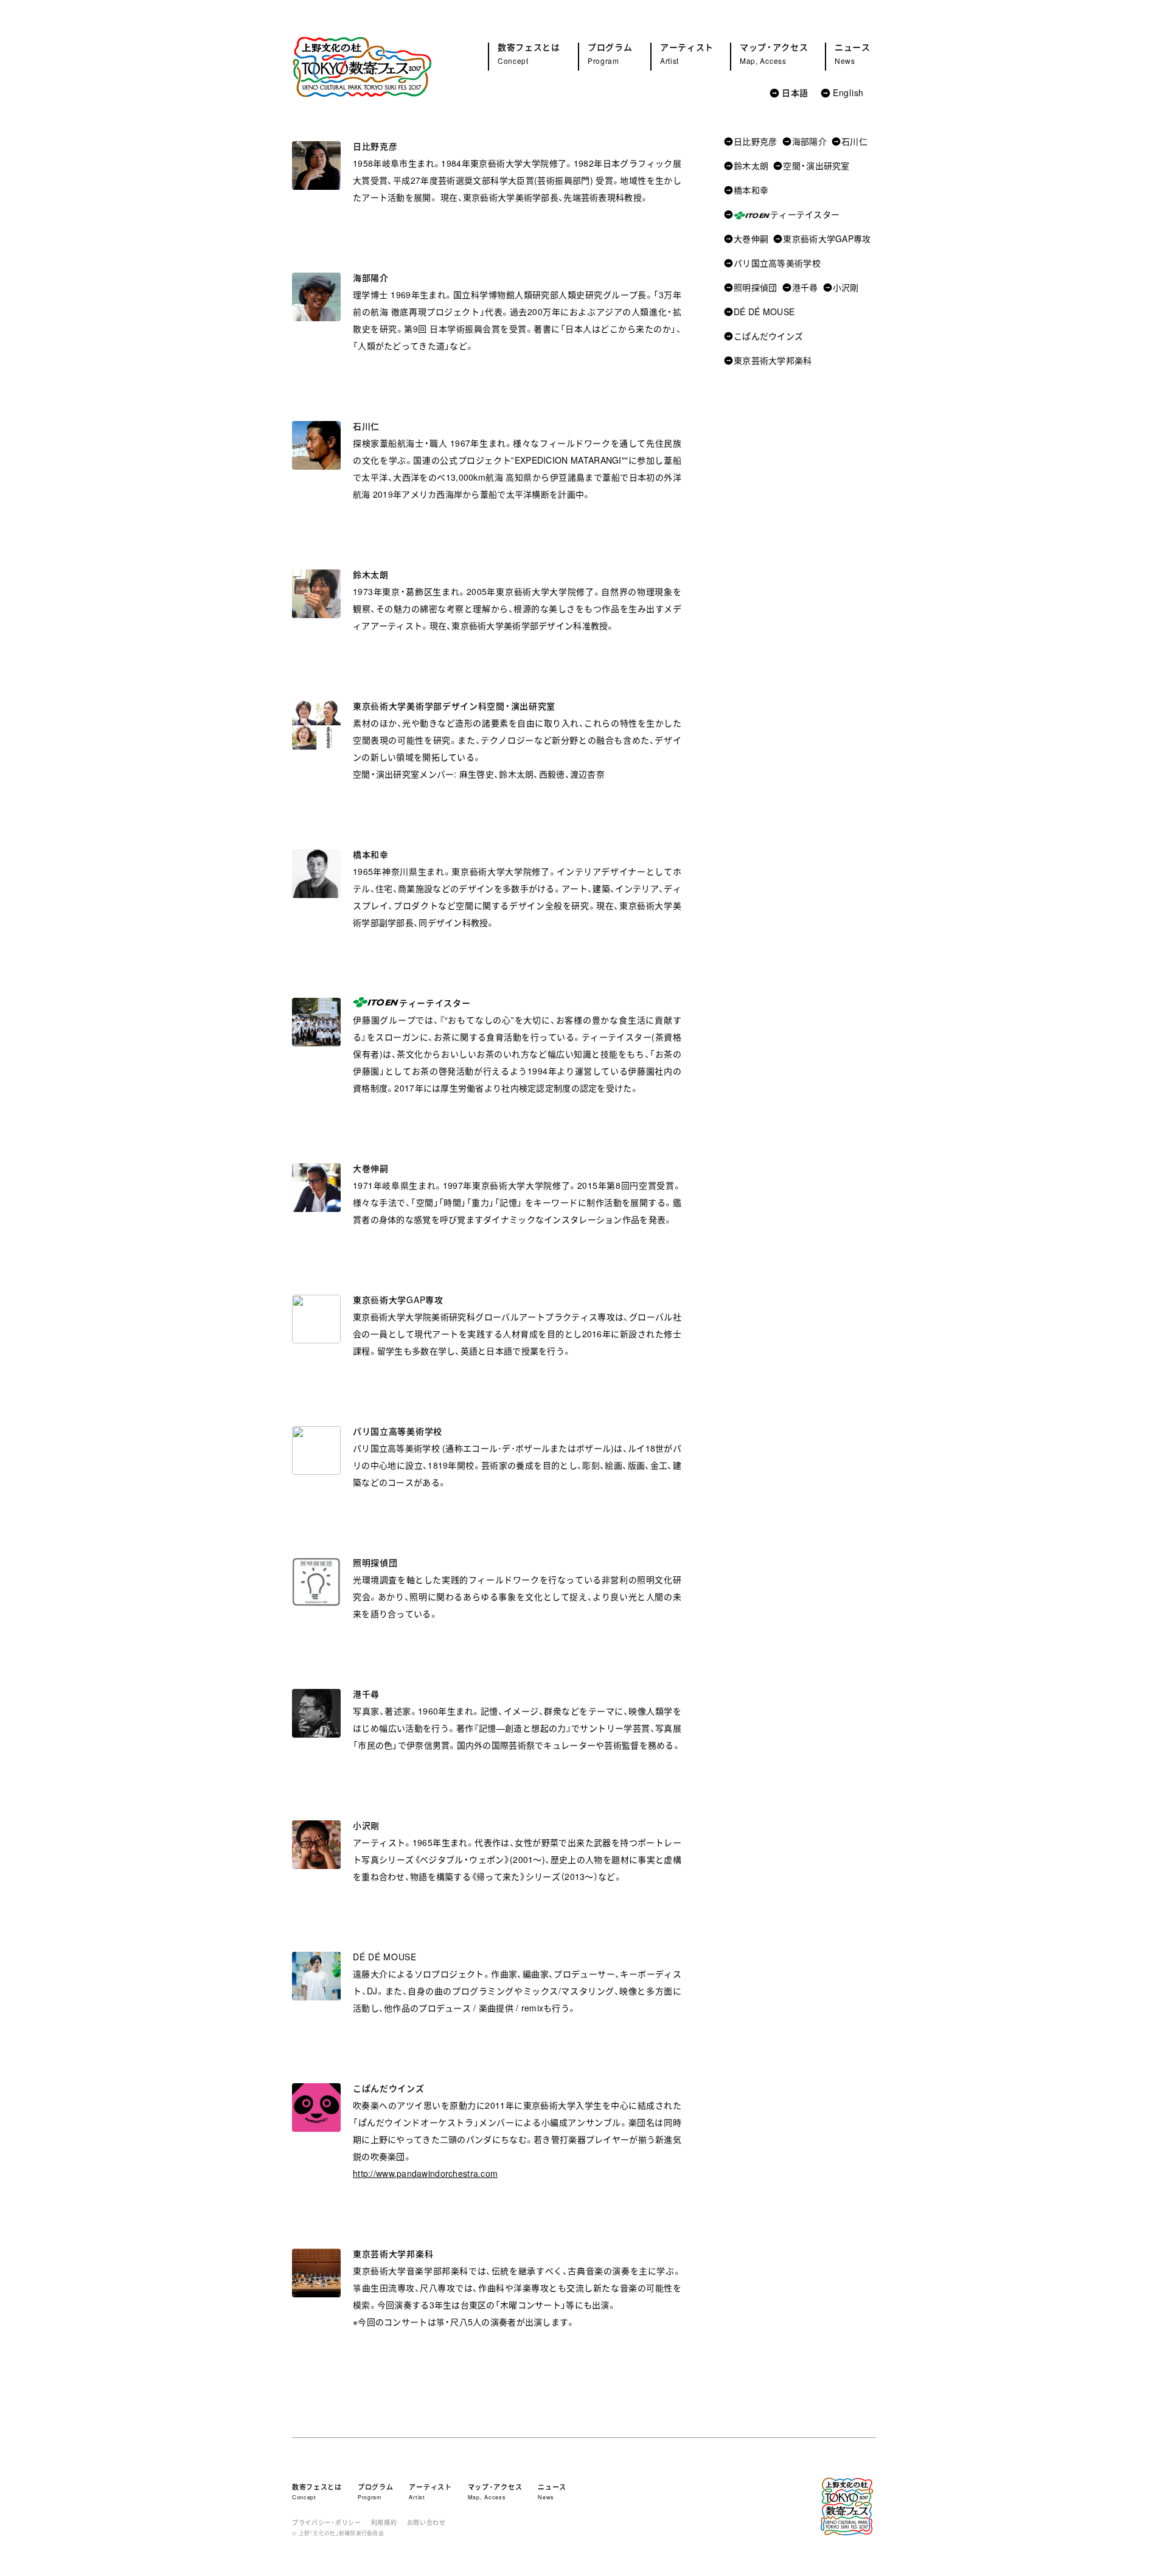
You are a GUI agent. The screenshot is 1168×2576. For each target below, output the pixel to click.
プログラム (610, 53)
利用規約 (384, 2520)
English (848, 92)
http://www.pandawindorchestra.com (425, 2173)
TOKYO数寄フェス (362, 67)
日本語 (795, 92)
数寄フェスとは (529, 53)
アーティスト (687, 53)
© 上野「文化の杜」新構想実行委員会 (338, 2533)
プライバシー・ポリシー (327, 2520)
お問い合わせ (426, 2520)
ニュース (853, 53)
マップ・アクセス (774, 53)
